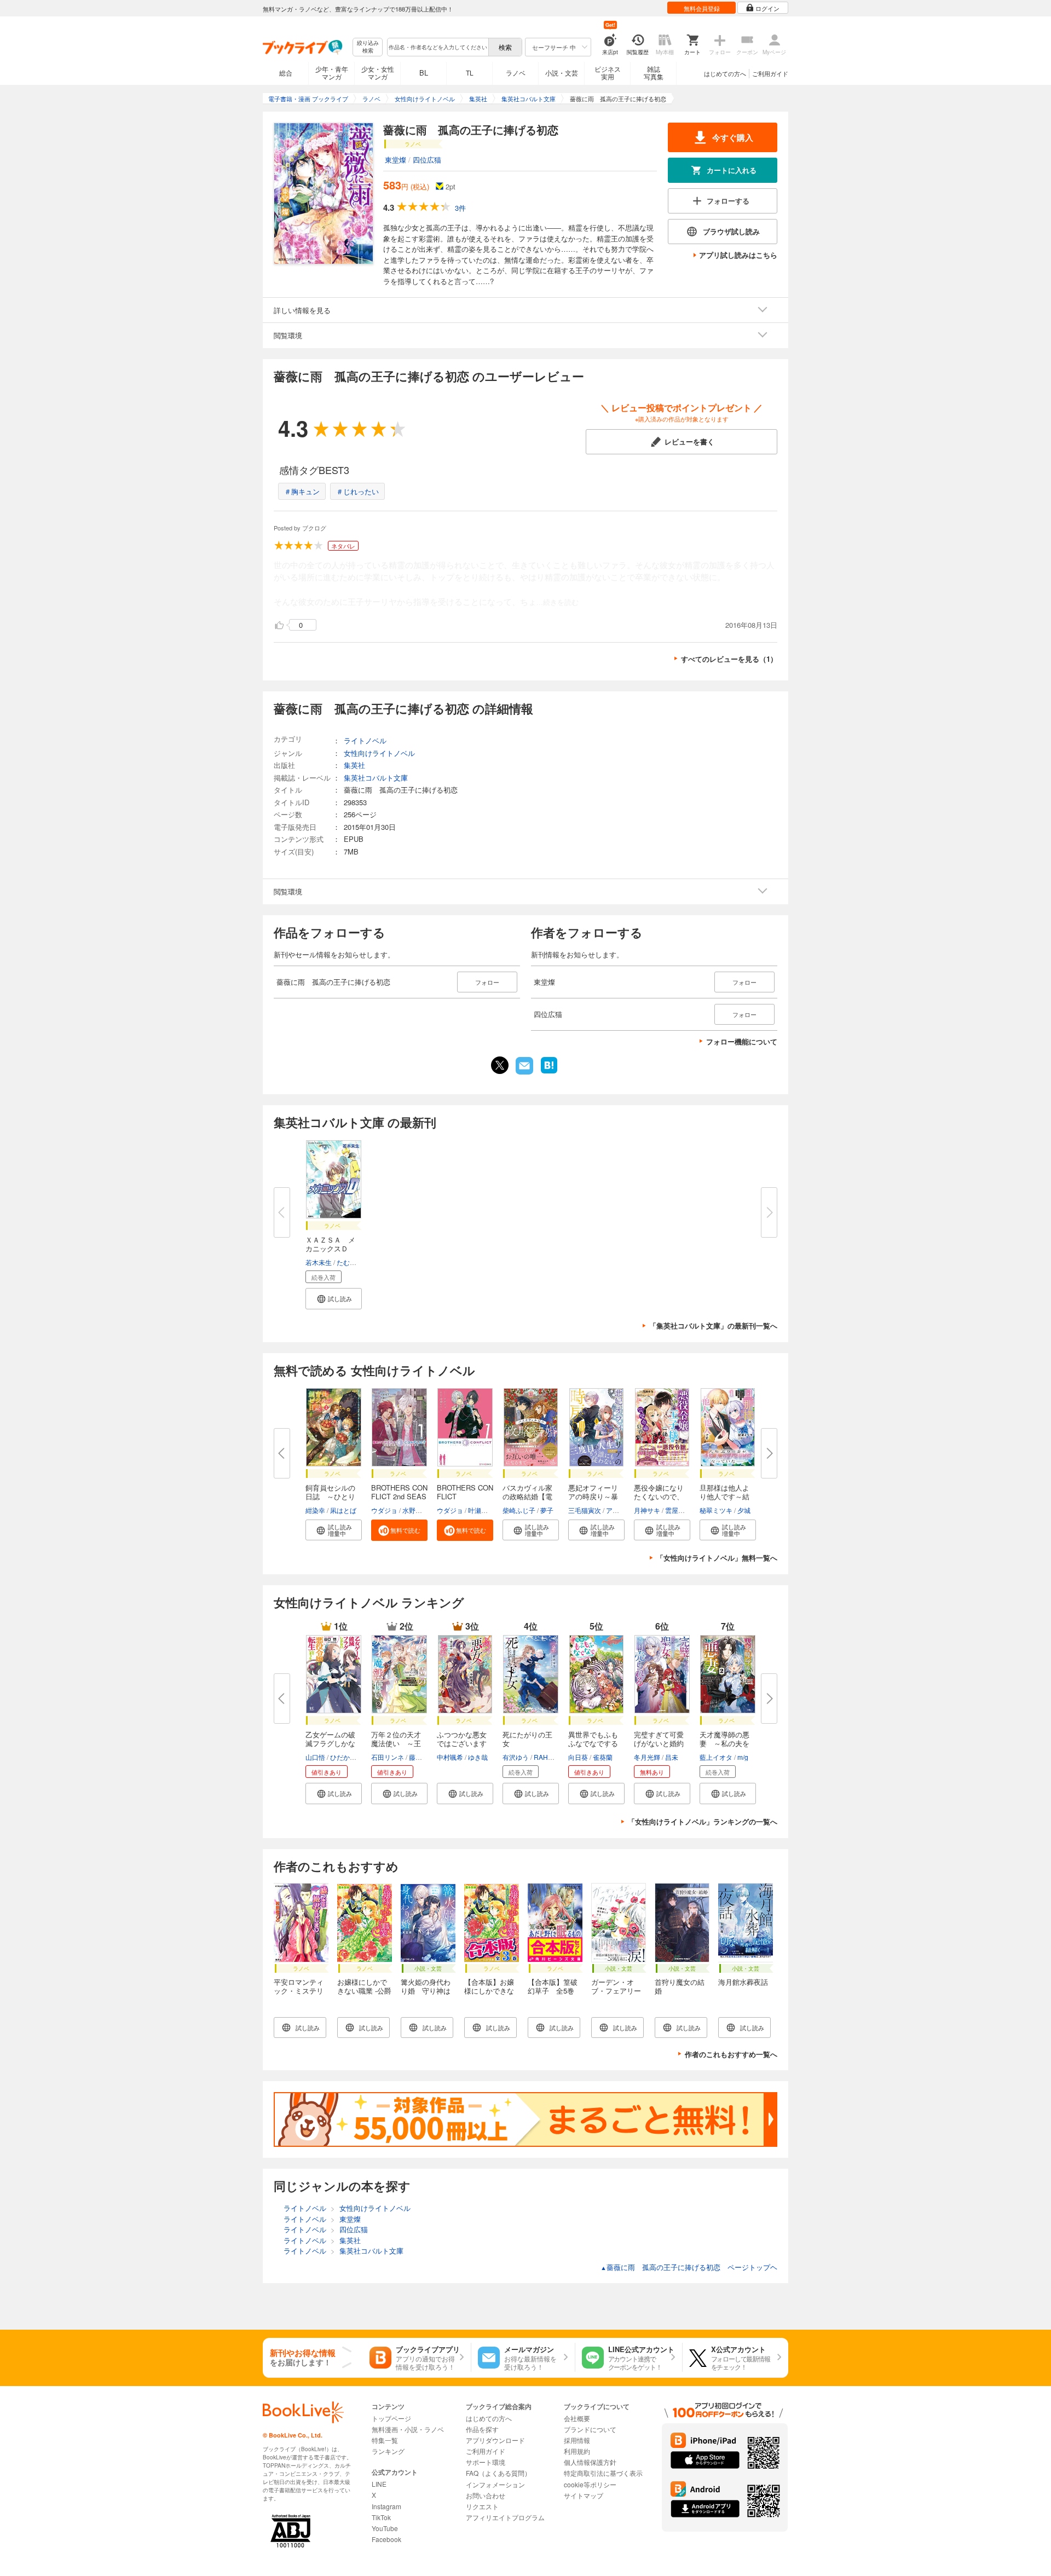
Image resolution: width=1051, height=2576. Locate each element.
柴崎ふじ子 (519, 1510)
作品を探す (482, 2429)
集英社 (354, 765)
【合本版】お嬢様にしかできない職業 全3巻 (489, 1991)
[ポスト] (500, 1065)
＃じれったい (357, 491)
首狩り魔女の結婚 (680, 1986)
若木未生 (319, 1262)
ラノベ (516, 73)
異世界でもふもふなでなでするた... (593, 1743)
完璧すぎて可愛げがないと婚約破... (659, 1743)
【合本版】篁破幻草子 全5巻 (553, 1986)
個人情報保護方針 (590, 2462)
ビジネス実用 (608, 73)
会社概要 (577, 2418)
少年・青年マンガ (332, 73)
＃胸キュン (302, 491)
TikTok (381, 2517)
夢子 (547, 1510)
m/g (743, 1757)
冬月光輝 (647, 1757)
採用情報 (577, 2440)
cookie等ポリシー (590, 2484)
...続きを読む (558, 602)
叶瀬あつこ (484, 1510)
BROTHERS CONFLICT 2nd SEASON (399, 1496)
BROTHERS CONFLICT (465, 1492)
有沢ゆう (516, 1757)
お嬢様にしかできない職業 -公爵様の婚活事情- (364, 1991)
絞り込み (368, 47)
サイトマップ (584, 2495)
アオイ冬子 (622, 1510)
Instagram (386, 2506)
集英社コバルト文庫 (376, 778)
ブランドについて (590, 2429)
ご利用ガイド (770, 73)
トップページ (391, 2418)
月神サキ (647, 1510)
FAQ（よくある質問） (498, 2473)
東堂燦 (395, 160)
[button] (334, 1299)
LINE (379, 2484)
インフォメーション (495, 2484)
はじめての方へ (725, 73)
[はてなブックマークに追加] (549, 1072)
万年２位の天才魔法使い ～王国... (396, 1743)
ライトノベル (365, 740)
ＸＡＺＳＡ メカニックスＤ (330, 1244)
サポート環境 (486, 2462)
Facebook (386, 2539)
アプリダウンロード (495, 2440)
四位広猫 (427, 160)
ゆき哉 (478, 1757)
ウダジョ (384, 1510)
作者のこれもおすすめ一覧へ (731, 2054)
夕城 (744, 1510)
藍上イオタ (716, 1757)
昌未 (672, 1757)
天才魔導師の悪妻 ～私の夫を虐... (724, 1743)
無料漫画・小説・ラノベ (408, 2429)
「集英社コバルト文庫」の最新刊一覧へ (713, 1325)
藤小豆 (419, 1757)
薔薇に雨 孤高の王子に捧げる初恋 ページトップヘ (689, 2267)
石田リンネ (388, 1757)
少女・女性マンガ (378, 73)
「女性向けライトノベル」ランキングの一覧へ (703, 1821)
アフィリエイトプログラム (505, 2517)
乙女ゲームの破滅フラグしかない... (330, 1743)
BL (424, 73)
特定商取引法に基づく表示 (603, 2473)
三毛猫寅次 (585, 1510)
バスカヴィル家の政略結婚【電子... (527, 1496)
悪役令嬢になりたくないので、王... (659, 1496)
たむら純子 (353, 1262)
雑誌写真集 (654, 73)
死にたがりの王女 (527, 1739)
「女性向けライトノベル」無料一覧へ (717, 1558)
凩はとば (343, 1510)
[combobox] (437, 47)
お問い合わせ (486, 2495)
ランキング (388, 2451)
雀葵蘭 (603, 1757)
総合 (286, 73)
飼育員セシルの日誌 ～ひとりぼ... (330, 1496)
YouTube (385, 2528)
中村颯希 (450, 1757)
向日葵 (578, 1757)
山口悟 (315, 1757)
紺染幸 (315, 1510)
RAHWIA (547, 1757)
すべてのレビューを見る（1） (729, 659)
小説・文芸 (562, 73)
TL (470, 73)
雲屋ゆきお (682, 1510)
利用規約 (577, 2451)
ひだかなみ (347, 1757)
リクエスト (482, 2506)
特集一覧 (385, 2440)
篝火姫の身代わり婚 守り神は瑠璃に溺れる (426, 1991)
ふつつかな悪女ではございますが (462, 1743)
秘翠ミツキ (716, 1510)
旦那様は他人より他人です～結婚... (724, 1496)
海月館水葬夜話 (743, 1982)
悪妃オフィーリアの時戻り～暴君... (593, 1496)
